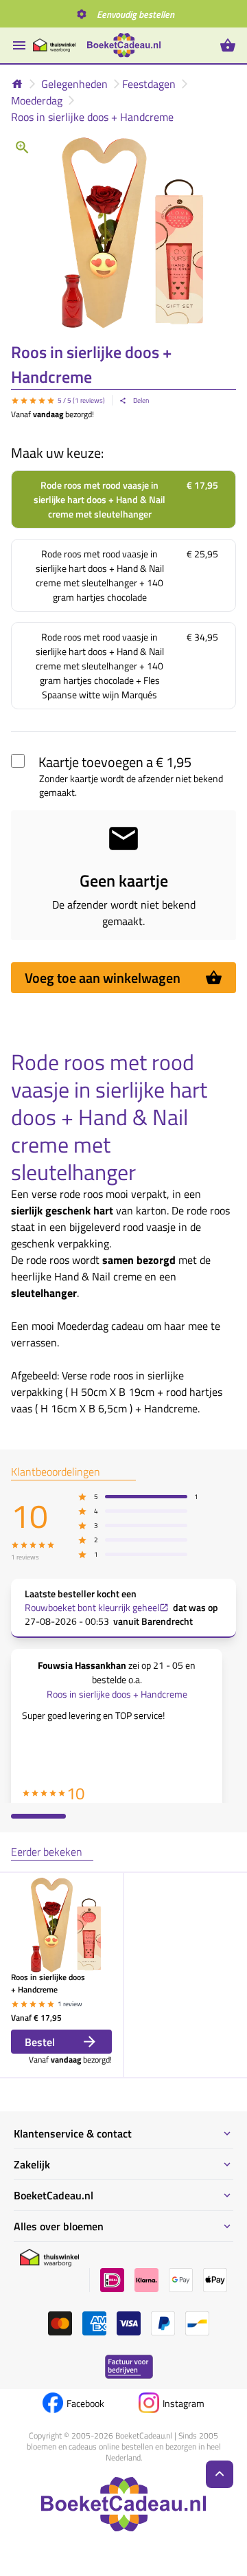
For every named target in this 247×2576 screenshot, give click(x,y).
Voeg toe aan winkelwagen (103, 978)
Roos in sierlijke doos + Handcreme (92, 117)
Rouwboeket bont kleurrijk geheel (92, 1608)
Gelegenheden (74, 84)
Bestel (40, 2042)
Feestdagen (149, 84)
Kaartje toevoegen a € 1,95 (115, 762)
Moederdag (37, 100)
